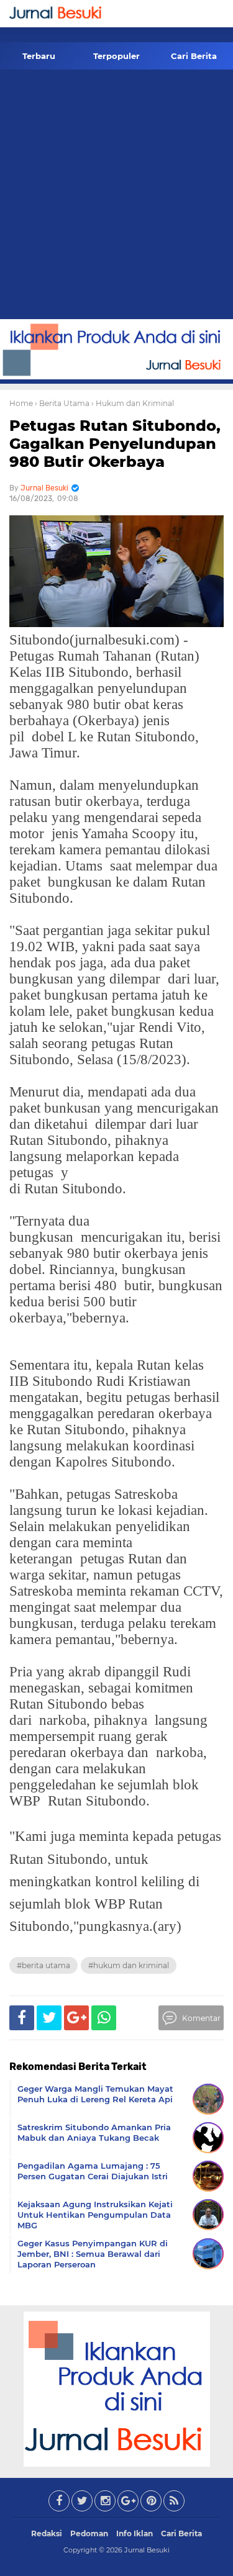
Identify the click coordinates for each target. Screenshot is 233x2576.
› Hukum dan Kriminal (133, 403)
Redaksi (47, 2533)
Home (21, 403)
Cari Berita (194, 56)
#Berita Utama (43, 1965)
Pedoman (89, 2533)
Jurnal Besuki (147, 2550)
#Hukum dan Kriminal (129, 1965)
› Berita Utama (62, 403)
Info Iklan (135, 2533)
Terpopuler (116, 56)
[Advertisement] (116, 197)
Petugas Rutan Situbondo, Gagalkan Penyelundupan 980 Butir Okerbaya (115, 444)
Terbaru (39, 56)
